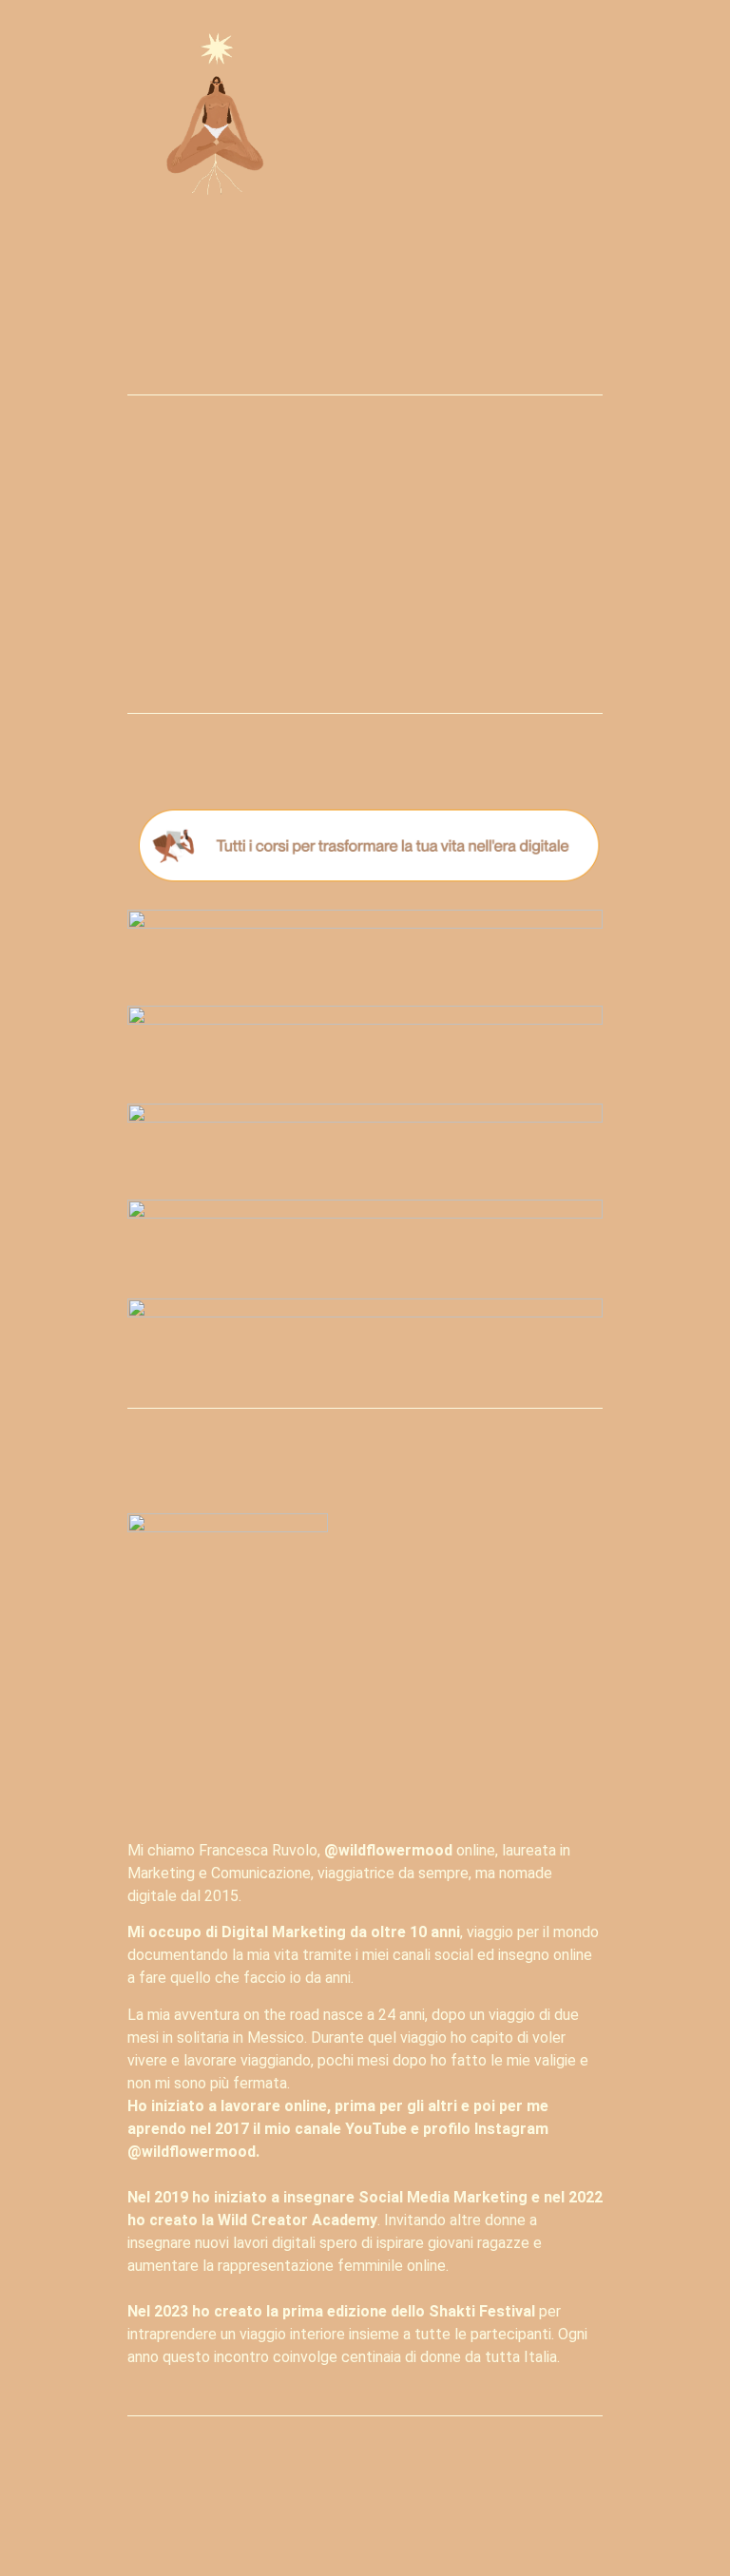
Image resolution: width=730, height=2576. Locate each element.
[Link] (462, 2517)
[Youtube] (317, 2517)
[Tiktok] (413, 2517)
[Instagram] (268, 2517)
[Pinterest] (365, 2517)
